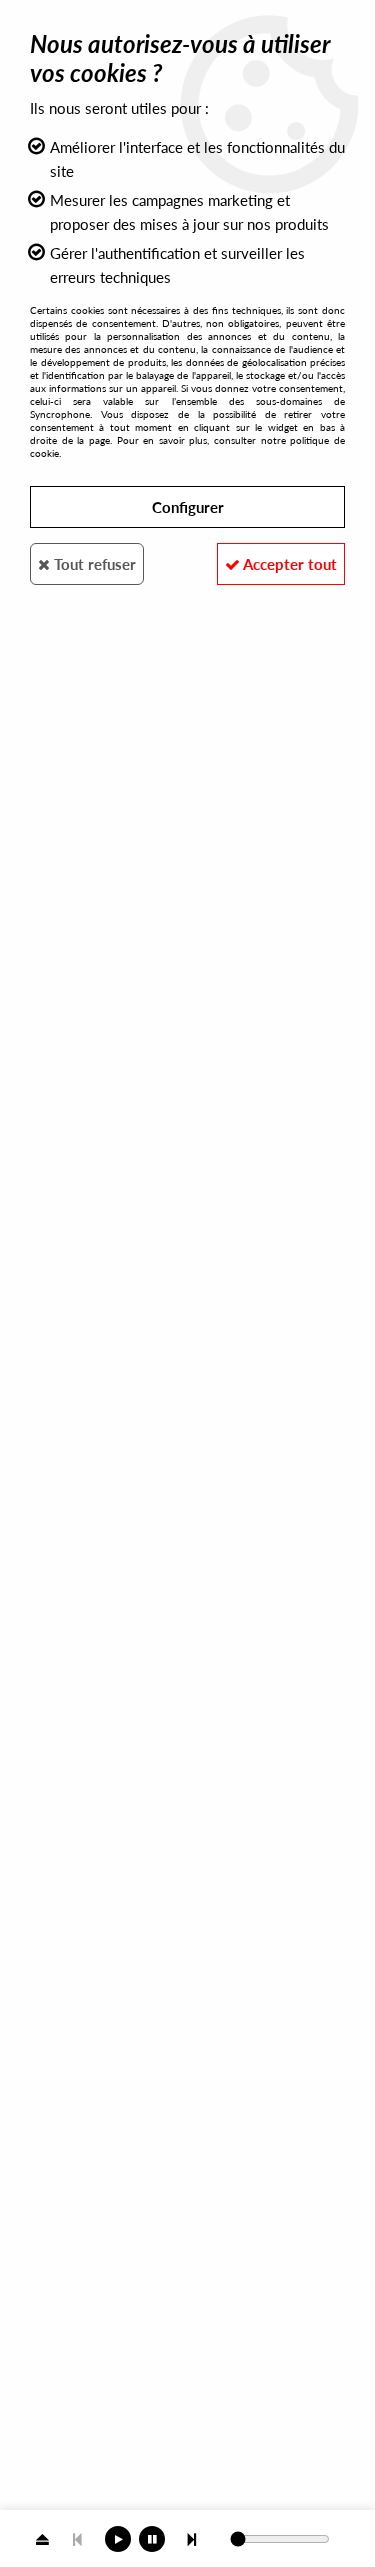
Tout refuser (93, 564)
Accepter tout (288, 564)
